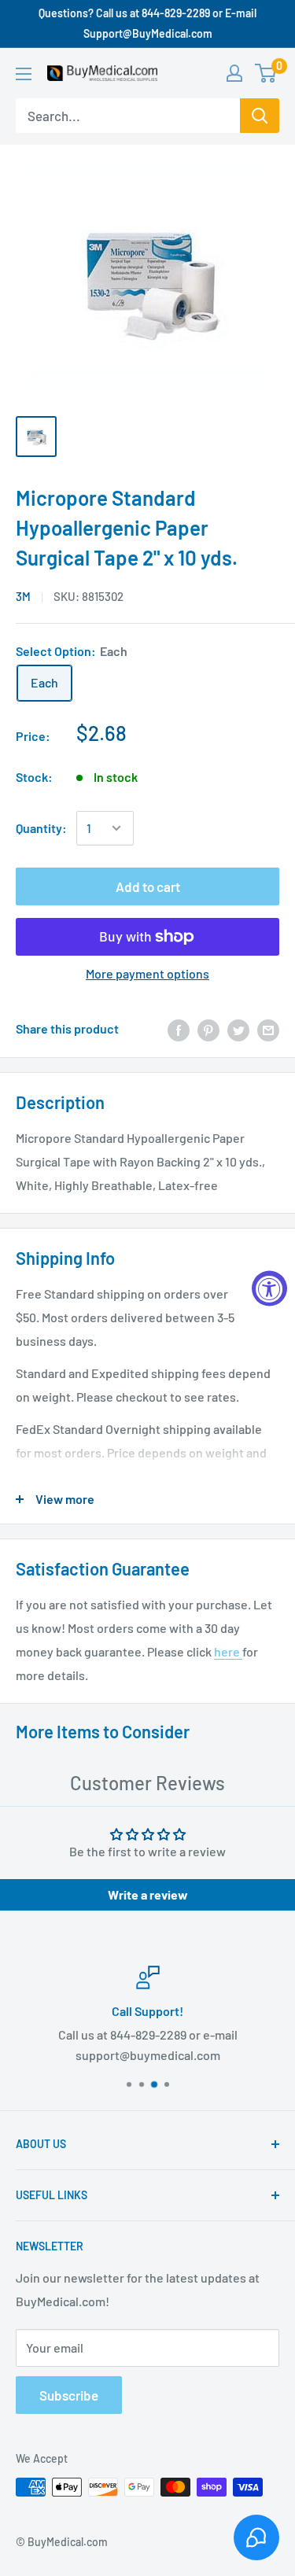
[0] (266, 73)
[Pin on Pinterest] (208, 1029)
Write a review (148, 1894)
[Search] (260, 116)
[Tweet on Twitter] (238, 1029)
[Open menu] (24, 74)
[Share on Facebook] (179, 1029)
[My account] (234, 73)
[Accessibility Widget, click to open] (269, 1288)
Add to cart (148, 886)
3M (23, 596)
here (228, 1651)
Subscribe (69, 2395)
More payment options (147, 973)
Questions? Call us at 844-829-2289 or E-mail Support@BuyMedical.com (147, 23)
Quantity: (41, 828)
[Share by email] (268, 1029)
